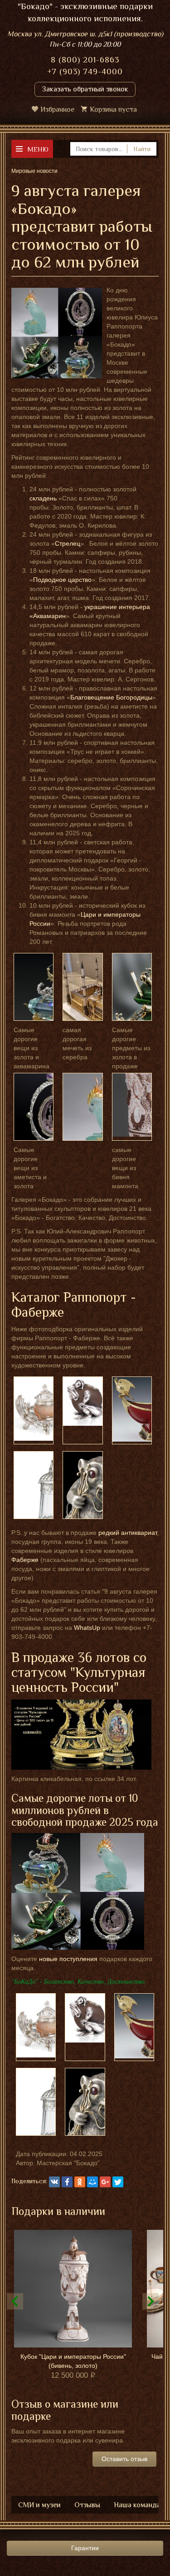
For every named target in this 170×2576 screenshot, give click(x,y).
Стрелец (68, 543)
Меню (38, 149)
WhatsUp (87, 1628)
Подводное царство (62, 580)
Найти (142, 149)
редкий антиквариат (128, 1533)
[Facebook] (67, 2182)
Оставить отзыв (124, 2459)
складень (43, 498)
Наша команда (137, 2505)
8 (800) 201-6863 (85, 60)
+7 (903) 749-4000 (85, 71)
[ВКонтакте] (54, 2182)
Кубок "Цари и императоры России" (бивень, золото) (73, 2361)
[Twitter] (118, 2182)
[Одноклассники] (80, 2182)
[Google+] (105, 2182)
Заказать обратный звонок (85, 89)
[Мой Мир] (92, 2182)
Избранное (57, 110)
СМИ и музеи (39, 2505)
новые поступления (68, 1959)
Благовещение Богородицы (111, 697)
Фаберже (25, 1560)
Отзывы (87, 2505)
